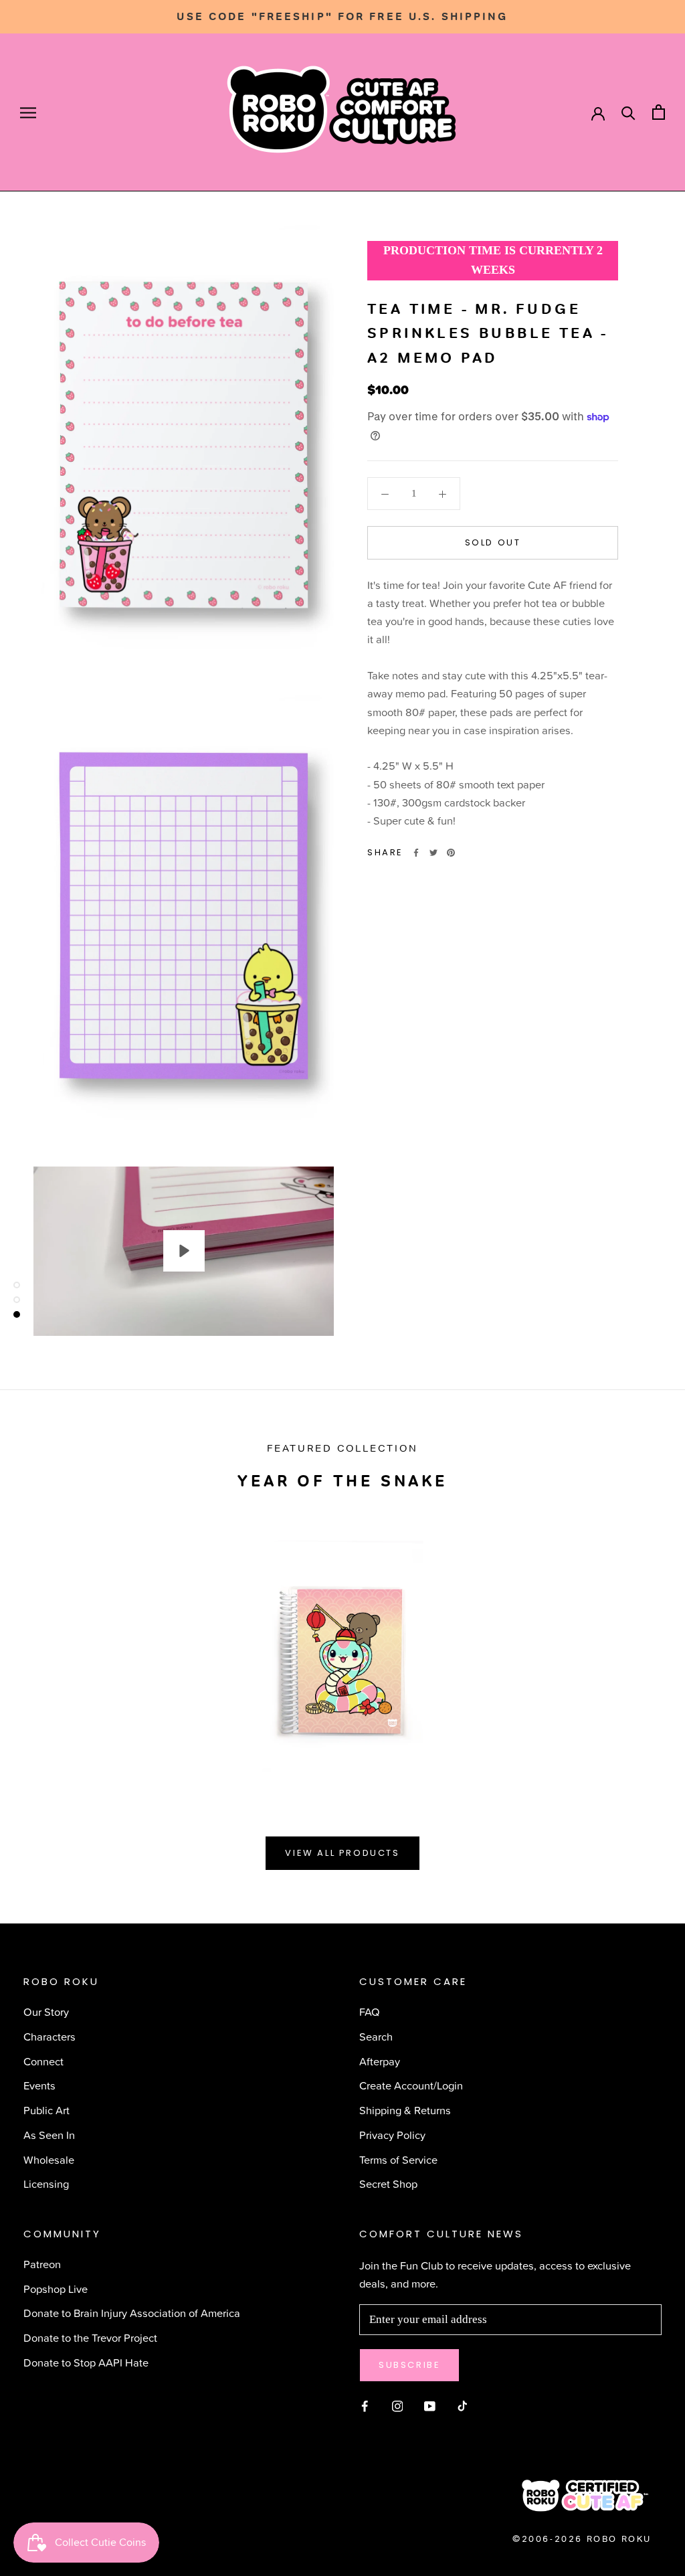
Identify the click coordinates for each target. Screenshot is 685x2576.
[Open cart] (659, 112)
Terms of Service (398, 2159)
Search (376, 2036)
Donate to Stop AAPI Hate (86, 2362)
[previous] (42, 1647)
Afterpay (380, 2061)
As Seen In (49, 2135)
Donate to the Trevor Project (90, 2337)
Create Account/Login (411, 2085)
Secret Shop (388, 2183)
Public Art (46, 2110)
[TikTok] (463, 2404)
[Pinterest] (451, 853)
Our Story (46, 2011)
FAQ (370, 2011)
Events (39, 2085)
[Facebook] (416, 853)
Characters (50, 2036)
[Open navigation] (28, 112)
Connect (43, 2061)
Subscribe (409, 2365)
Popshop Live (56, 2289)
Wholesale (49, 2159)
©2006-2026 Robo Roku (582, 2539)
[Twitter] (433, 853)
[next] (643, 1647)
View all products (342, 1853)
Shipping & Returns (405, 2110)
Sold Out (493, 542)
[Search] (628, 112)
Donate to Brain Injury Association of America (132, 2313)
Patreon (42, 2264)
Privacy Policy (392, 2135)
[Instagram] (398, 2404)
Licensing (46, 2183)
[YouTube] (430, 2404)
